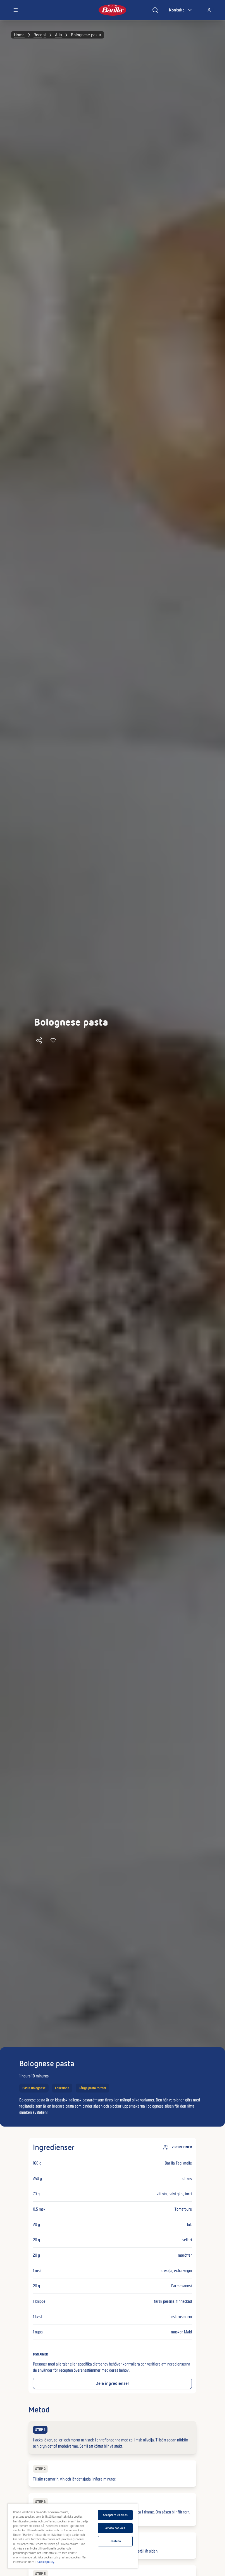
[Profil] (209, 10)
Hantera (115, 2541)
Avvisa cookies (115, 2528)
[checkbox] (112, 2438)
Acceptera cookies (115, 2515)
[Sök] (155, 10)
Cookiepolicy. (46, 2562)
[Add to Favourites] (53, 1040)
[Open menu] (16, 10)
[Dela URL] (39, 1040)
